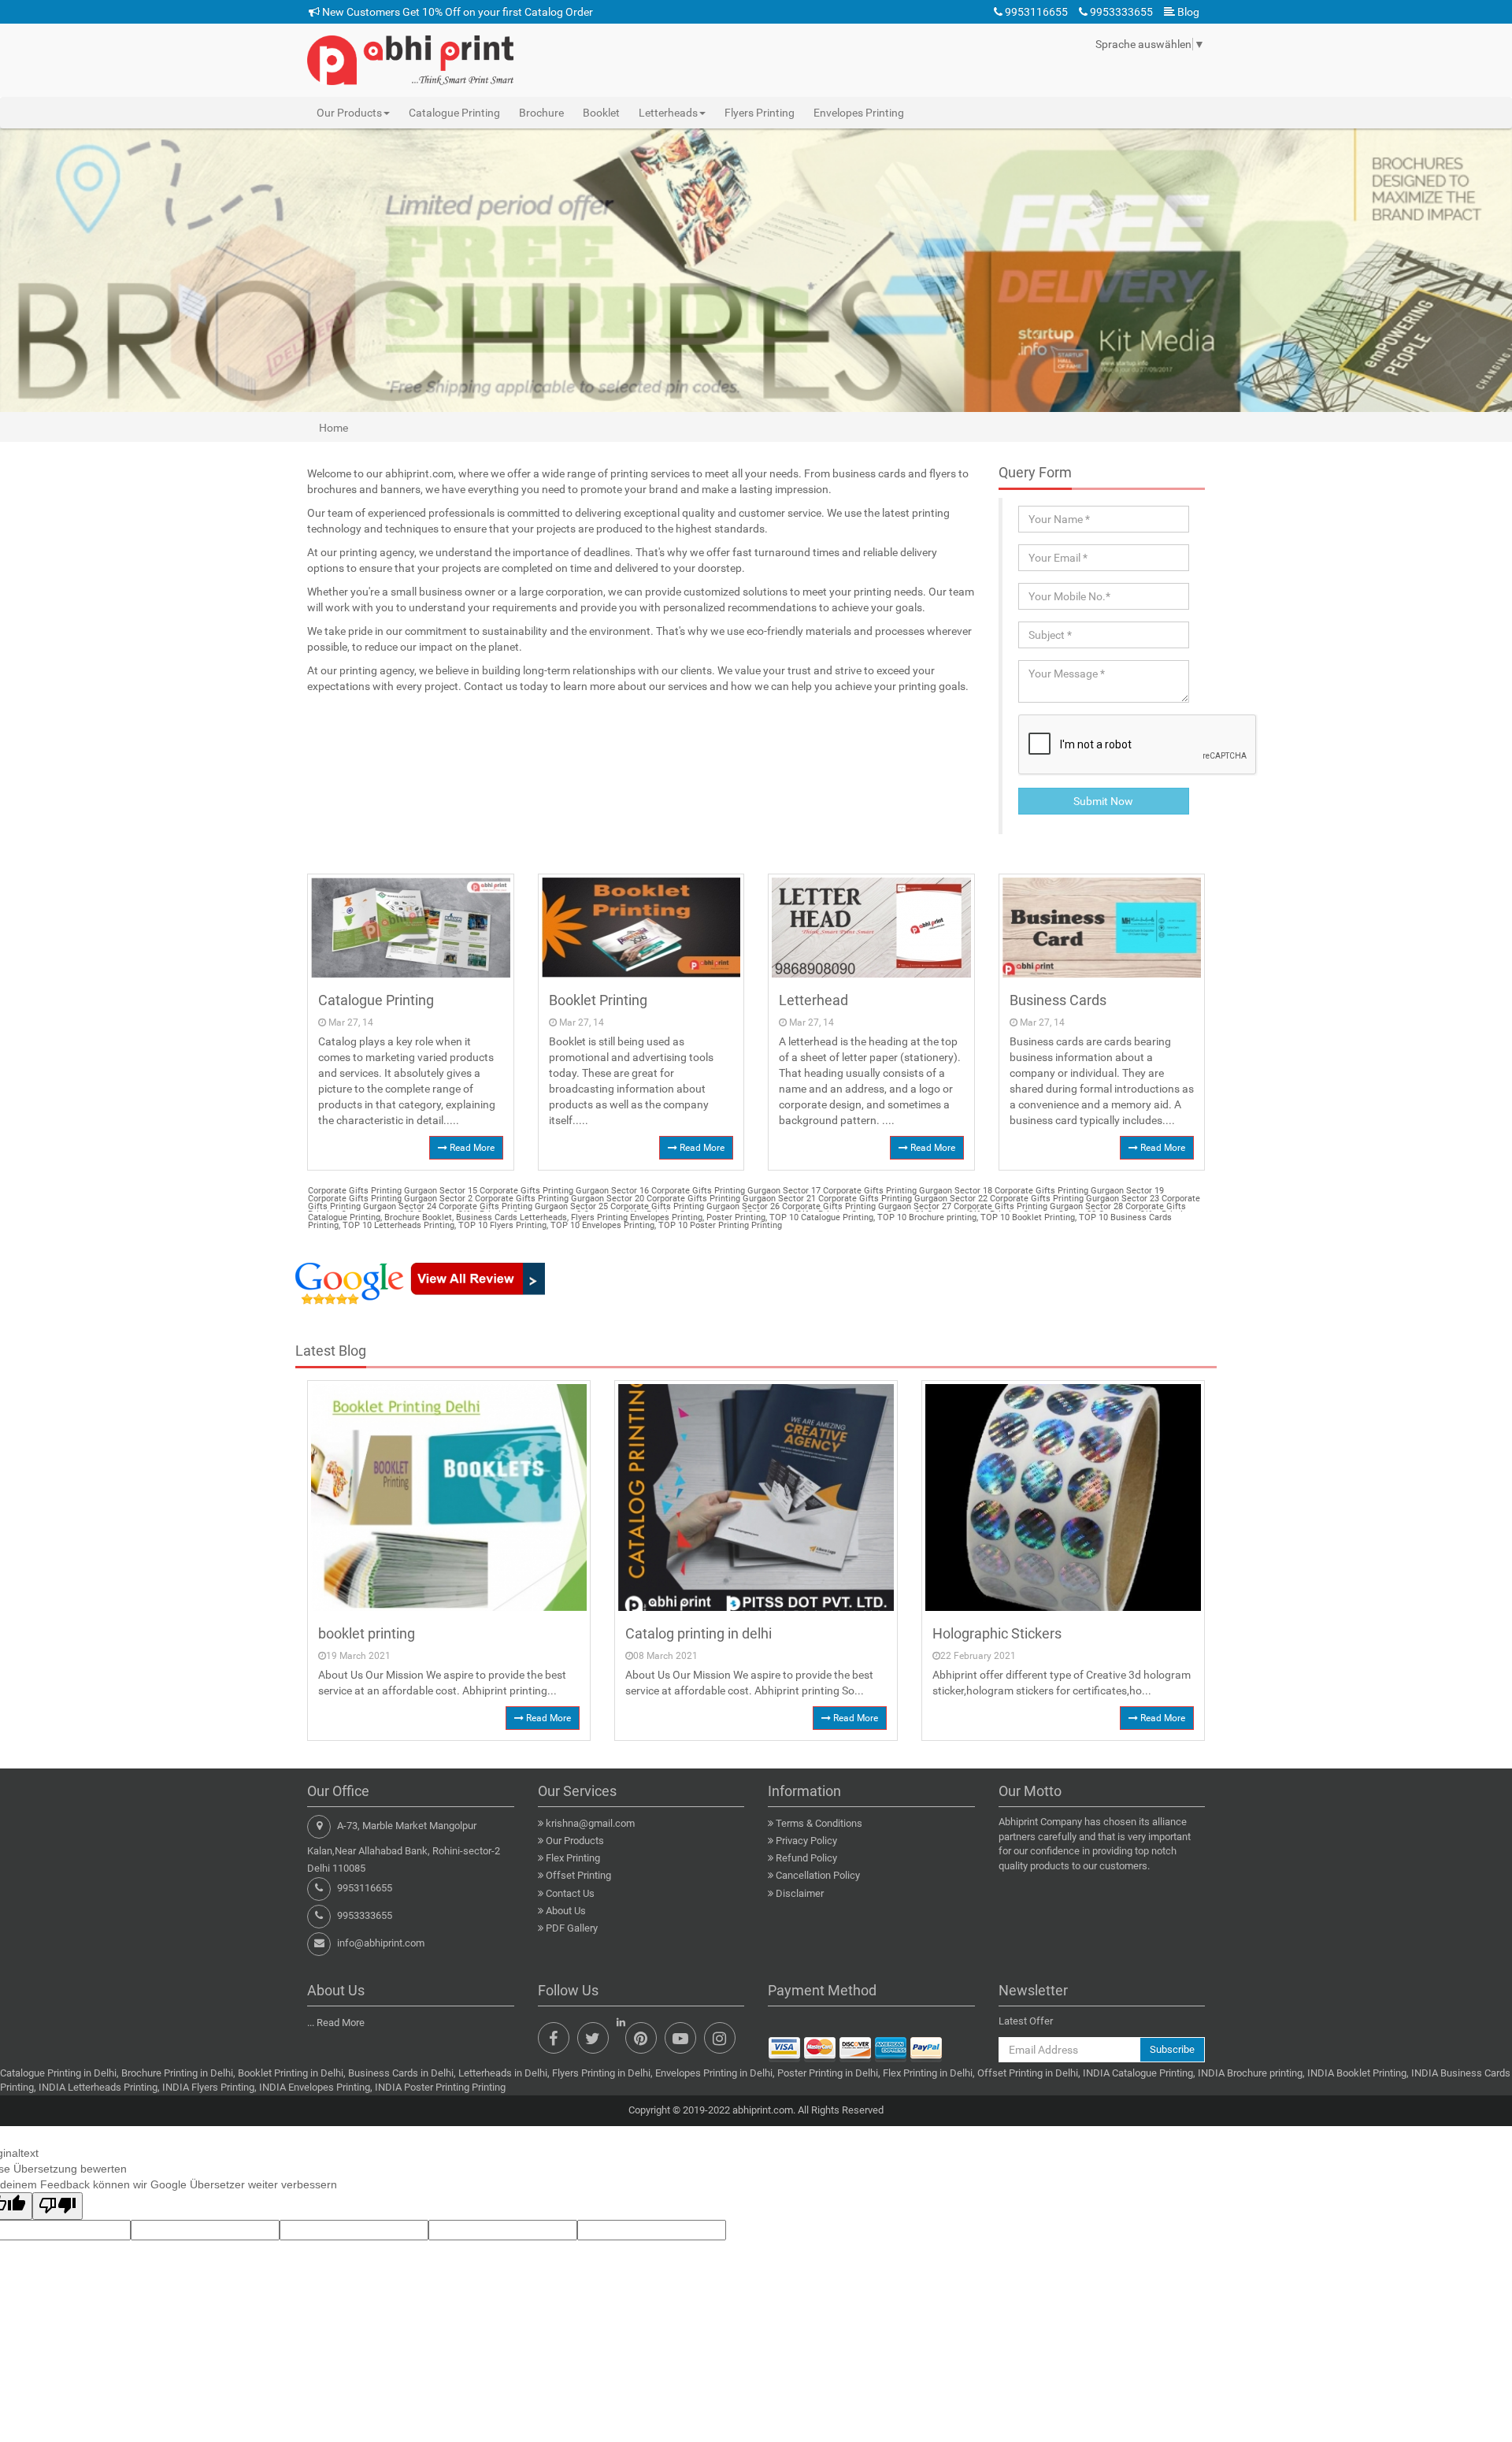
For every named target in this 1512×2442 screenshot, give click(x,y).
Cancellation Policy (818, 1875)
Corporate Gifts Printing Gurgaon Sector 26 (694, 1206)
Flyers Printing (760, 113)
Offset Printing (578, 1875)
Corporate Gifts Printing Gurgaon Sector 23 (1073, 1199)
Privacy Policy (806, 1841)
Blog (1187, 12)
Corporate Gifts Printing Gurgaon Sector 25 (522, 1206)
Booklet (601, 113)
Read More (471, 1148)
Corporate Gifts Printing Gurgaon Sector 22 (902, 1199)
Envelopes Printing (859, 113)
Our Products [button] (349, 113)
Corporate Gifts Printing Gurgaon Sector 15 (393, 1191)
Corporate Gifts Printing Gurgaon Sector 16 (563, 1191)
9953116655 (1035, 12)
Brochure (541, 113)
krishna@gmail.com (590, 1823)
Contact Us (570, 1893)
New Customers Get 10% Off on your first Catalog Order (456, 12)
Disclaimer (800, 1893)
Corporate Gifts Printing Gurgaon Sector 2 (390, 1199)
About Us (566, 1911)
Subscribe (1172, 2049)
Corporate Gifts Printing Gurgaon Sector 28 (1037, 1206)
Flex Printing (573, 1858)
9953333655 (1120, 12)
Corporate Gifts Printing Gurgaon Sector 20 (558, 1199)
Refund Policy (806, 1858)
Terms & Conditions (819, 1823)
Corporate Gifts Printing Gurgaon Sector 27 (865, 1206)
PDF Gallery (572, 1928)
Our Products (575, 1841)
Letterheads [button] (668, 113)
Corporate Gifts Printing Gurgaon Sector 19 (1078, 1191)
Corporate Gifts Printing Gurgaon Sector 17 (735, 1191)
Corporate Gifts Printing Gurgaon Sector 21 (730, 1199)
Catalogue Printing (454, 113)
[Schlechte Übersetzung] (57, 2206)
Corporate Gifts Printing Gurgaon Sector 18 (906, 1191)
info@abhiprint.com (381, 1943)
